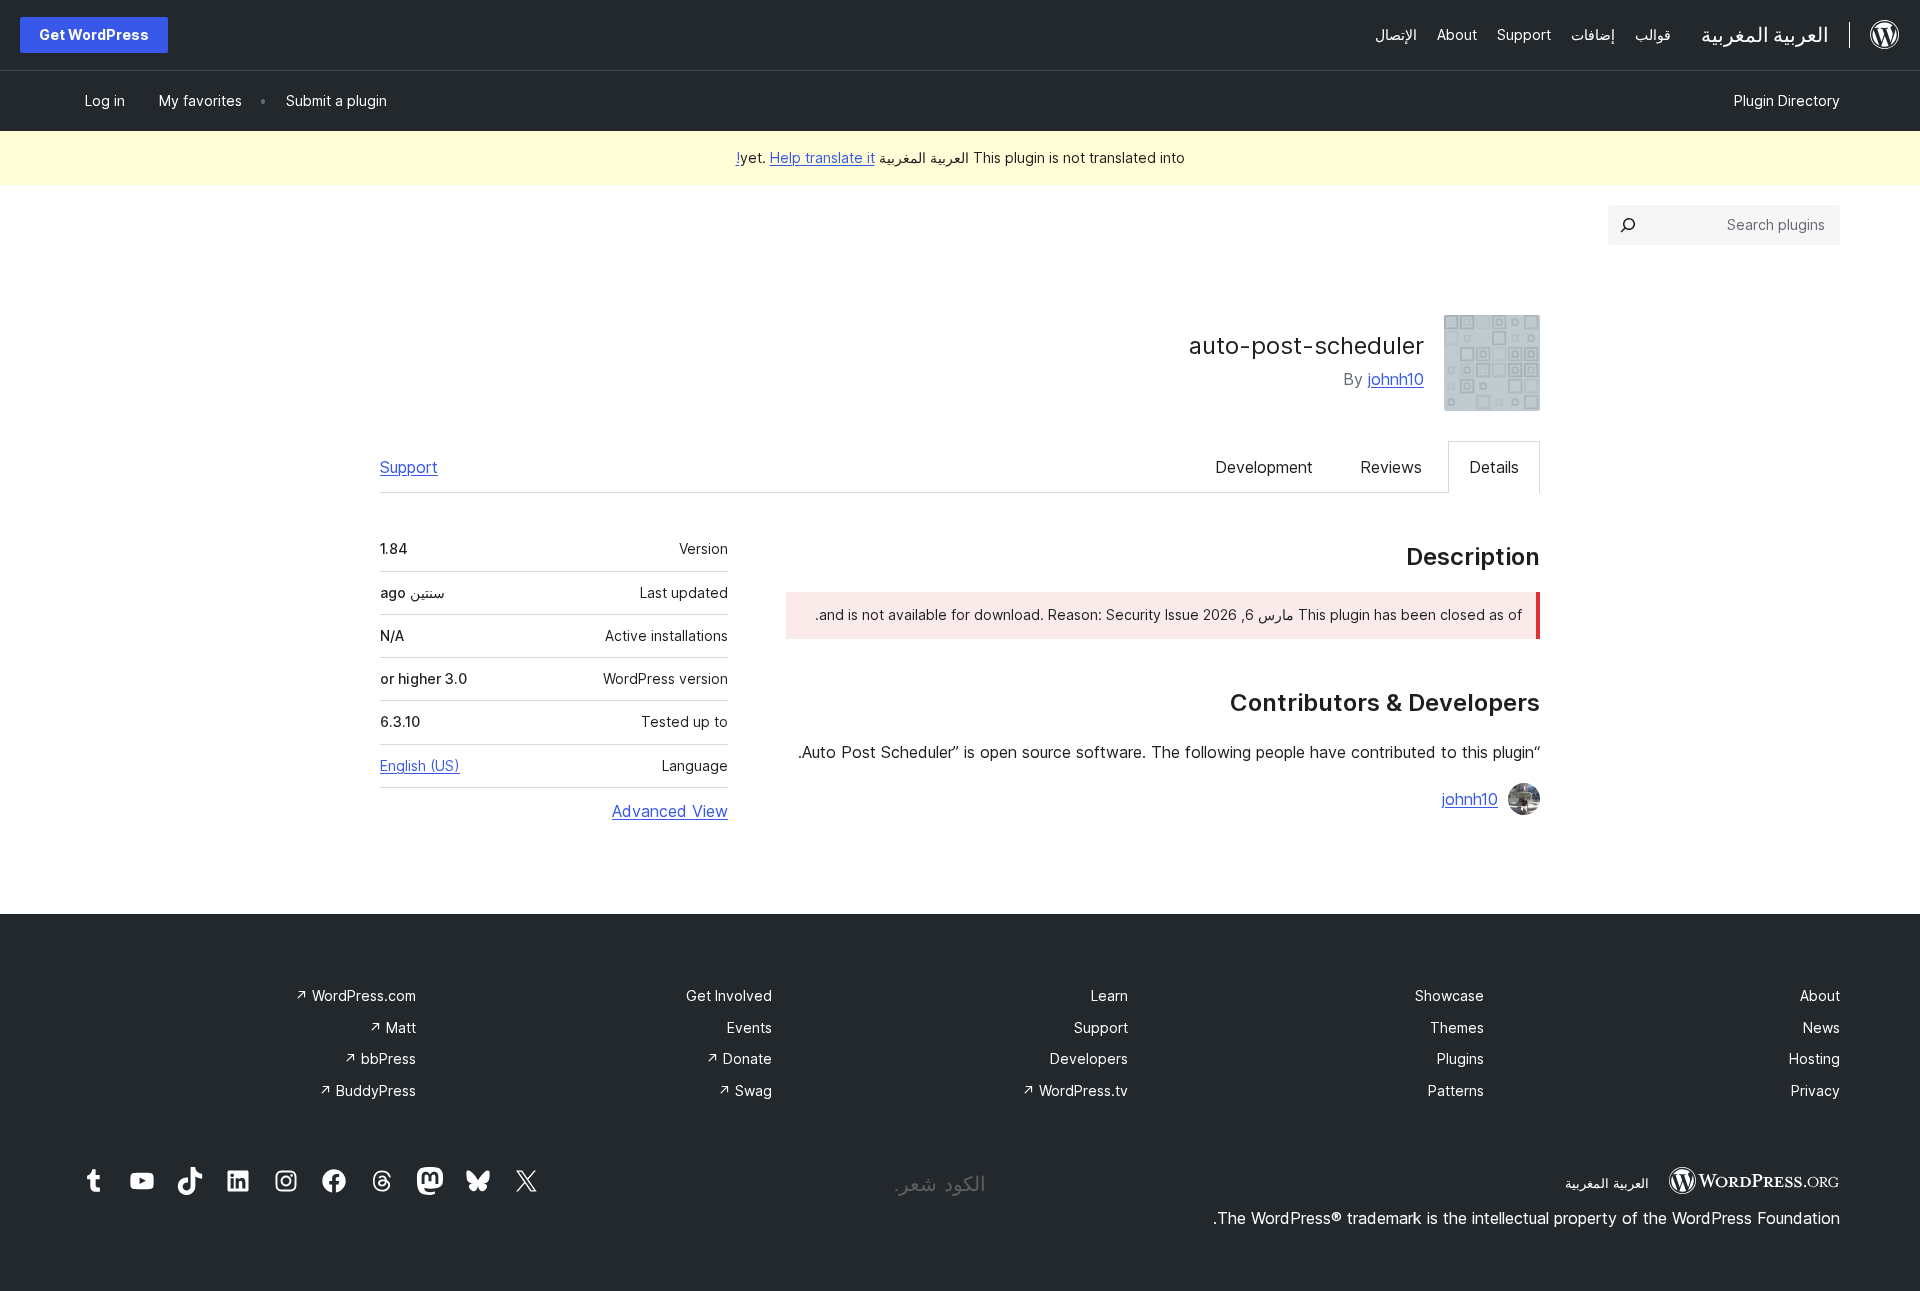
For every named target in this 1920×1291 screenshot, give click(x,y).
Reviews (1391, 467)
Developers (1089, 1058)
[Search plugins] (1628, 225)
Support (409, 467)
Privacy (1815, 1090)
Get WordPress (94, 34)
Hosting (1814, 1058)
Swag (745, 1090)
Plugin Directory (1787, 100)
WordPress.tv (1075, 1090)
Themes (1457, 1027)
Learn (1109, 995)
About (1820, 995)
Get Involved (729, 995)
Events (749, 1027)
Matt (392, 1027)
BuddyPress (367, 1090)
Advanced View (670, 811)
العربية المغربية (1607, 1183)
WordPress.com (355, 995)
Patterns (1456, 1090)
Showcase (1449, 995)
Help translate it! (805, 157)
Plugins (1460, 1058)
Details (1494, 467)
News (1821, 1027)
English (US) (420, 765)
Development (1264, 467)
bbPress (380, 1058)
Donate (739, 1058)
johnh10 (1396, 379)
